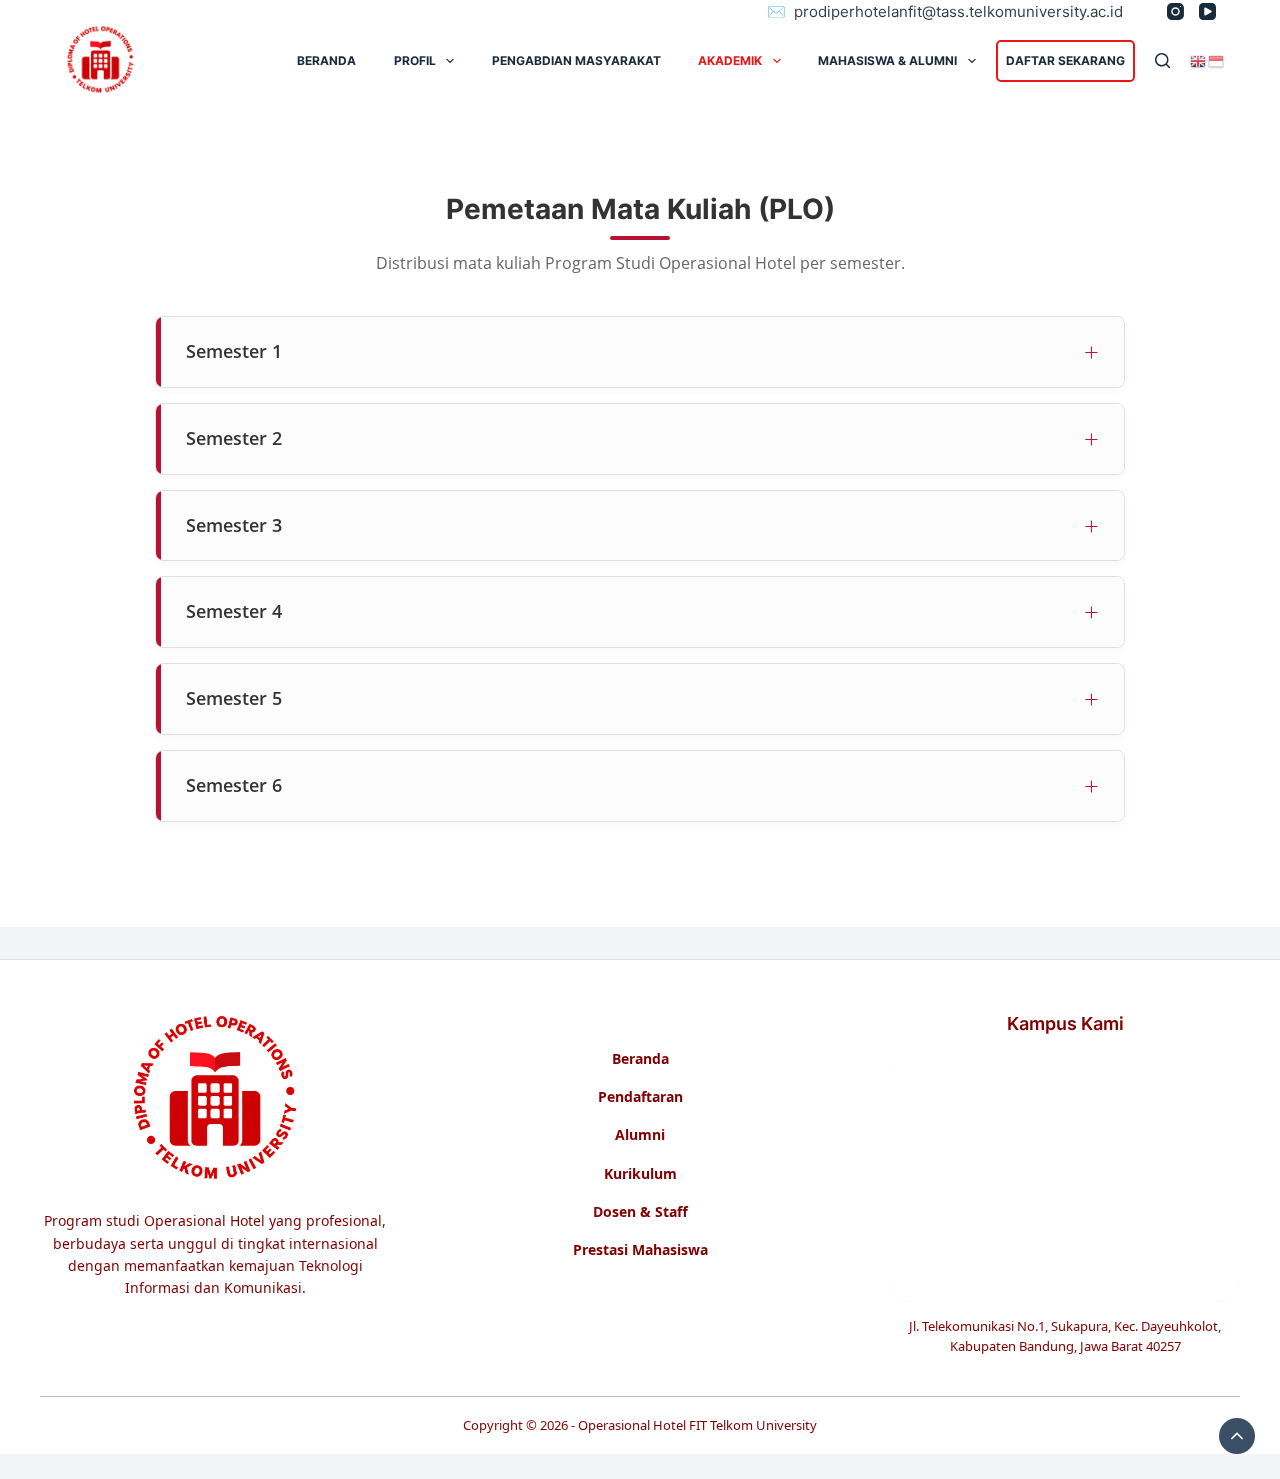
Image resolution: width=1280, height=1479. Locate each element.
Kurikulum (640, 1174)
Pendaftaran (640, 1097)
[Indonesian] (1217, 60)
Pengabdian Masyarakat (576, 60)
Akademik (730, 60)
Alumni (640, 1135)
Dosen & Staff (640, 1212)
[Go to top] (1237, 1436)
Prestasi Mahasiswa (640, 1250)
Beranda (640, 1059)
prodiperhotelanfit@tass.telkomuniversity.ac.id (958, 11)
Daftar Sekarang (1065, 60)
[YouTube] (1207, 11)
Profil (415, 60)
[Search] (1162, 60)
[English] (1199, 60)
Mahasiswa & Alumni (887, 60)
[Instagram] (1175, 11)
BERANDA (326, 60)
